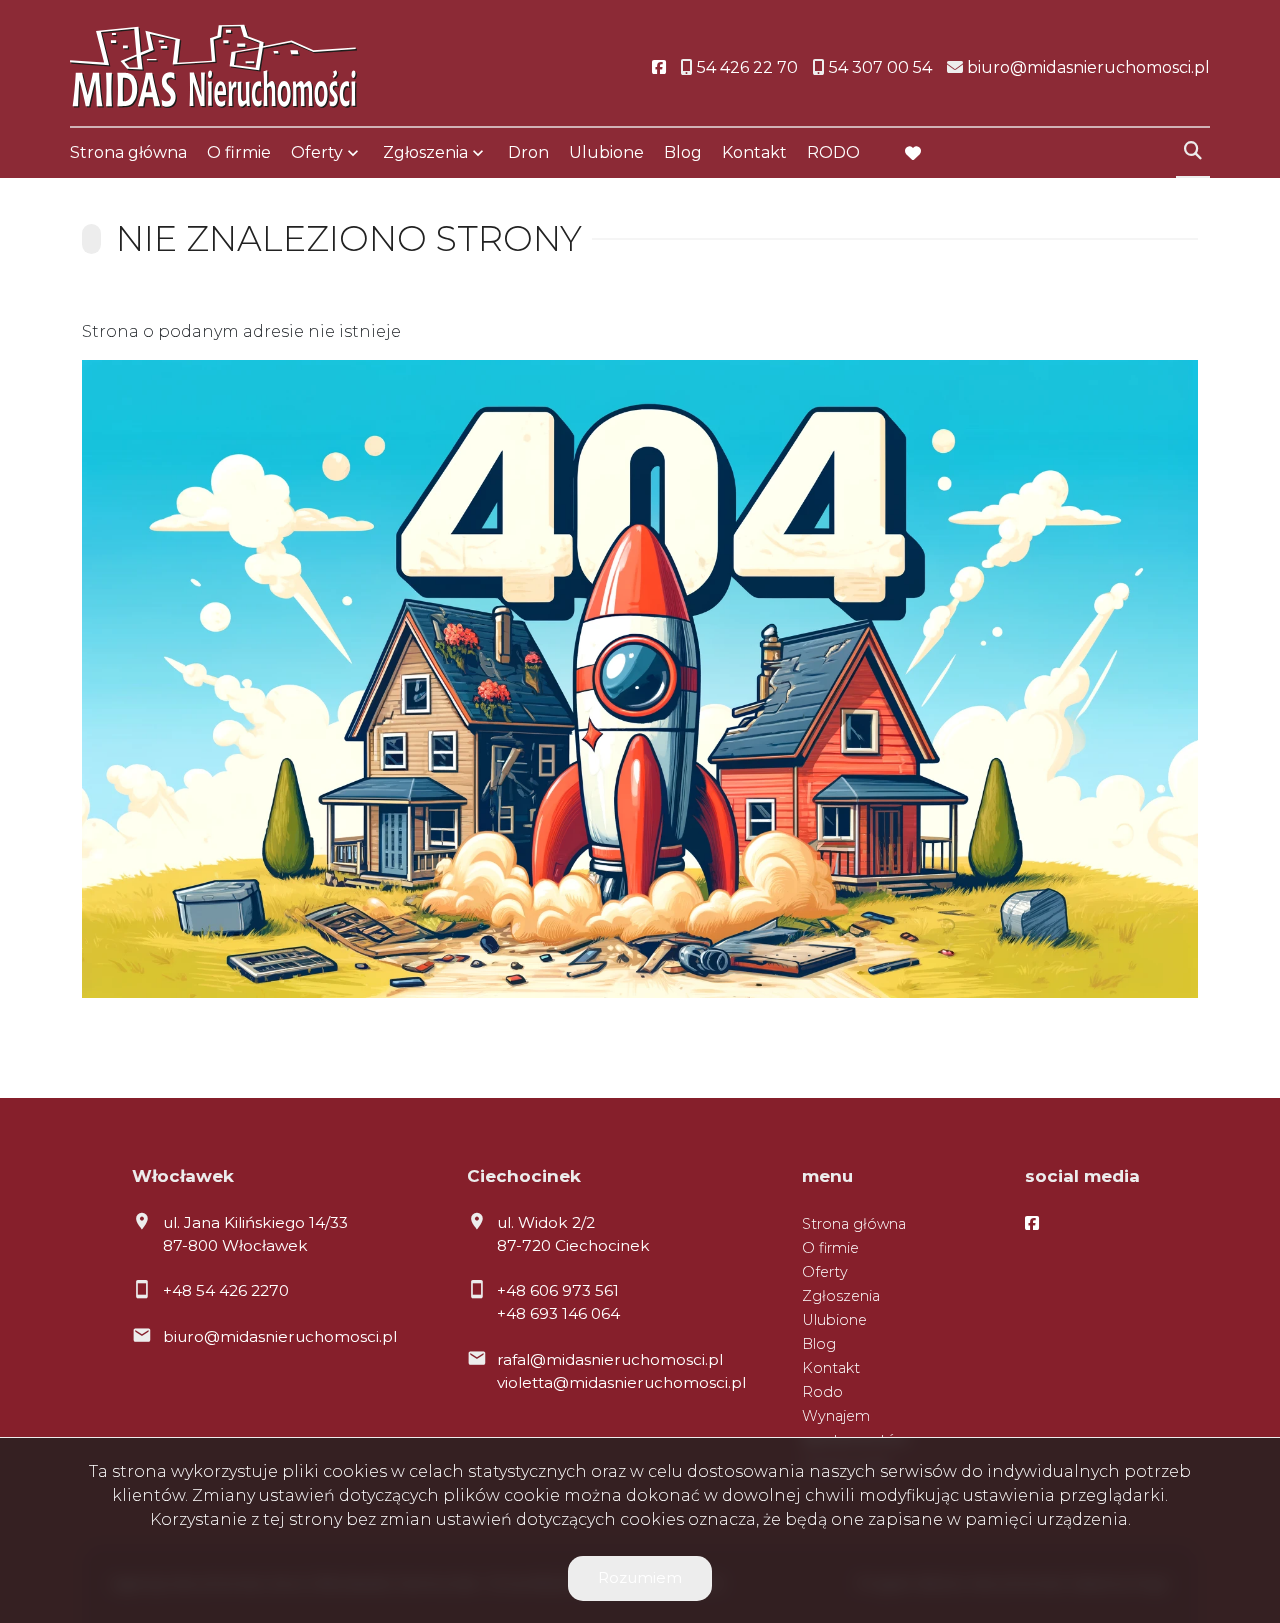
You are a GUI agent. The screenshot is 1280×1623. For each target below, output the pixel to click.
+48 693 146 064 (558, 1313)
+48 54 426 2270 (226, 1290)
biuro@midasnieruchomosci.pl (280, 1336)
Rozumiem (640, 1577)
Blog (683, 152)
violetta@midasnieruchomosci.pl (621, 1382)
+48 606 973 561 (558, 1290)
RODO (833, 152)
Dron (528, 152)
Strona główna (128, 152)
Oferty (317, 152)
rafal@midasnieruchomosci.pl (610, 1359)
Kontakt (754, 152)
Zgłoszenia (841, 1296)
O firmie (239, 152)
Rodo (822, 1392)
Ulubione (606, 152)
